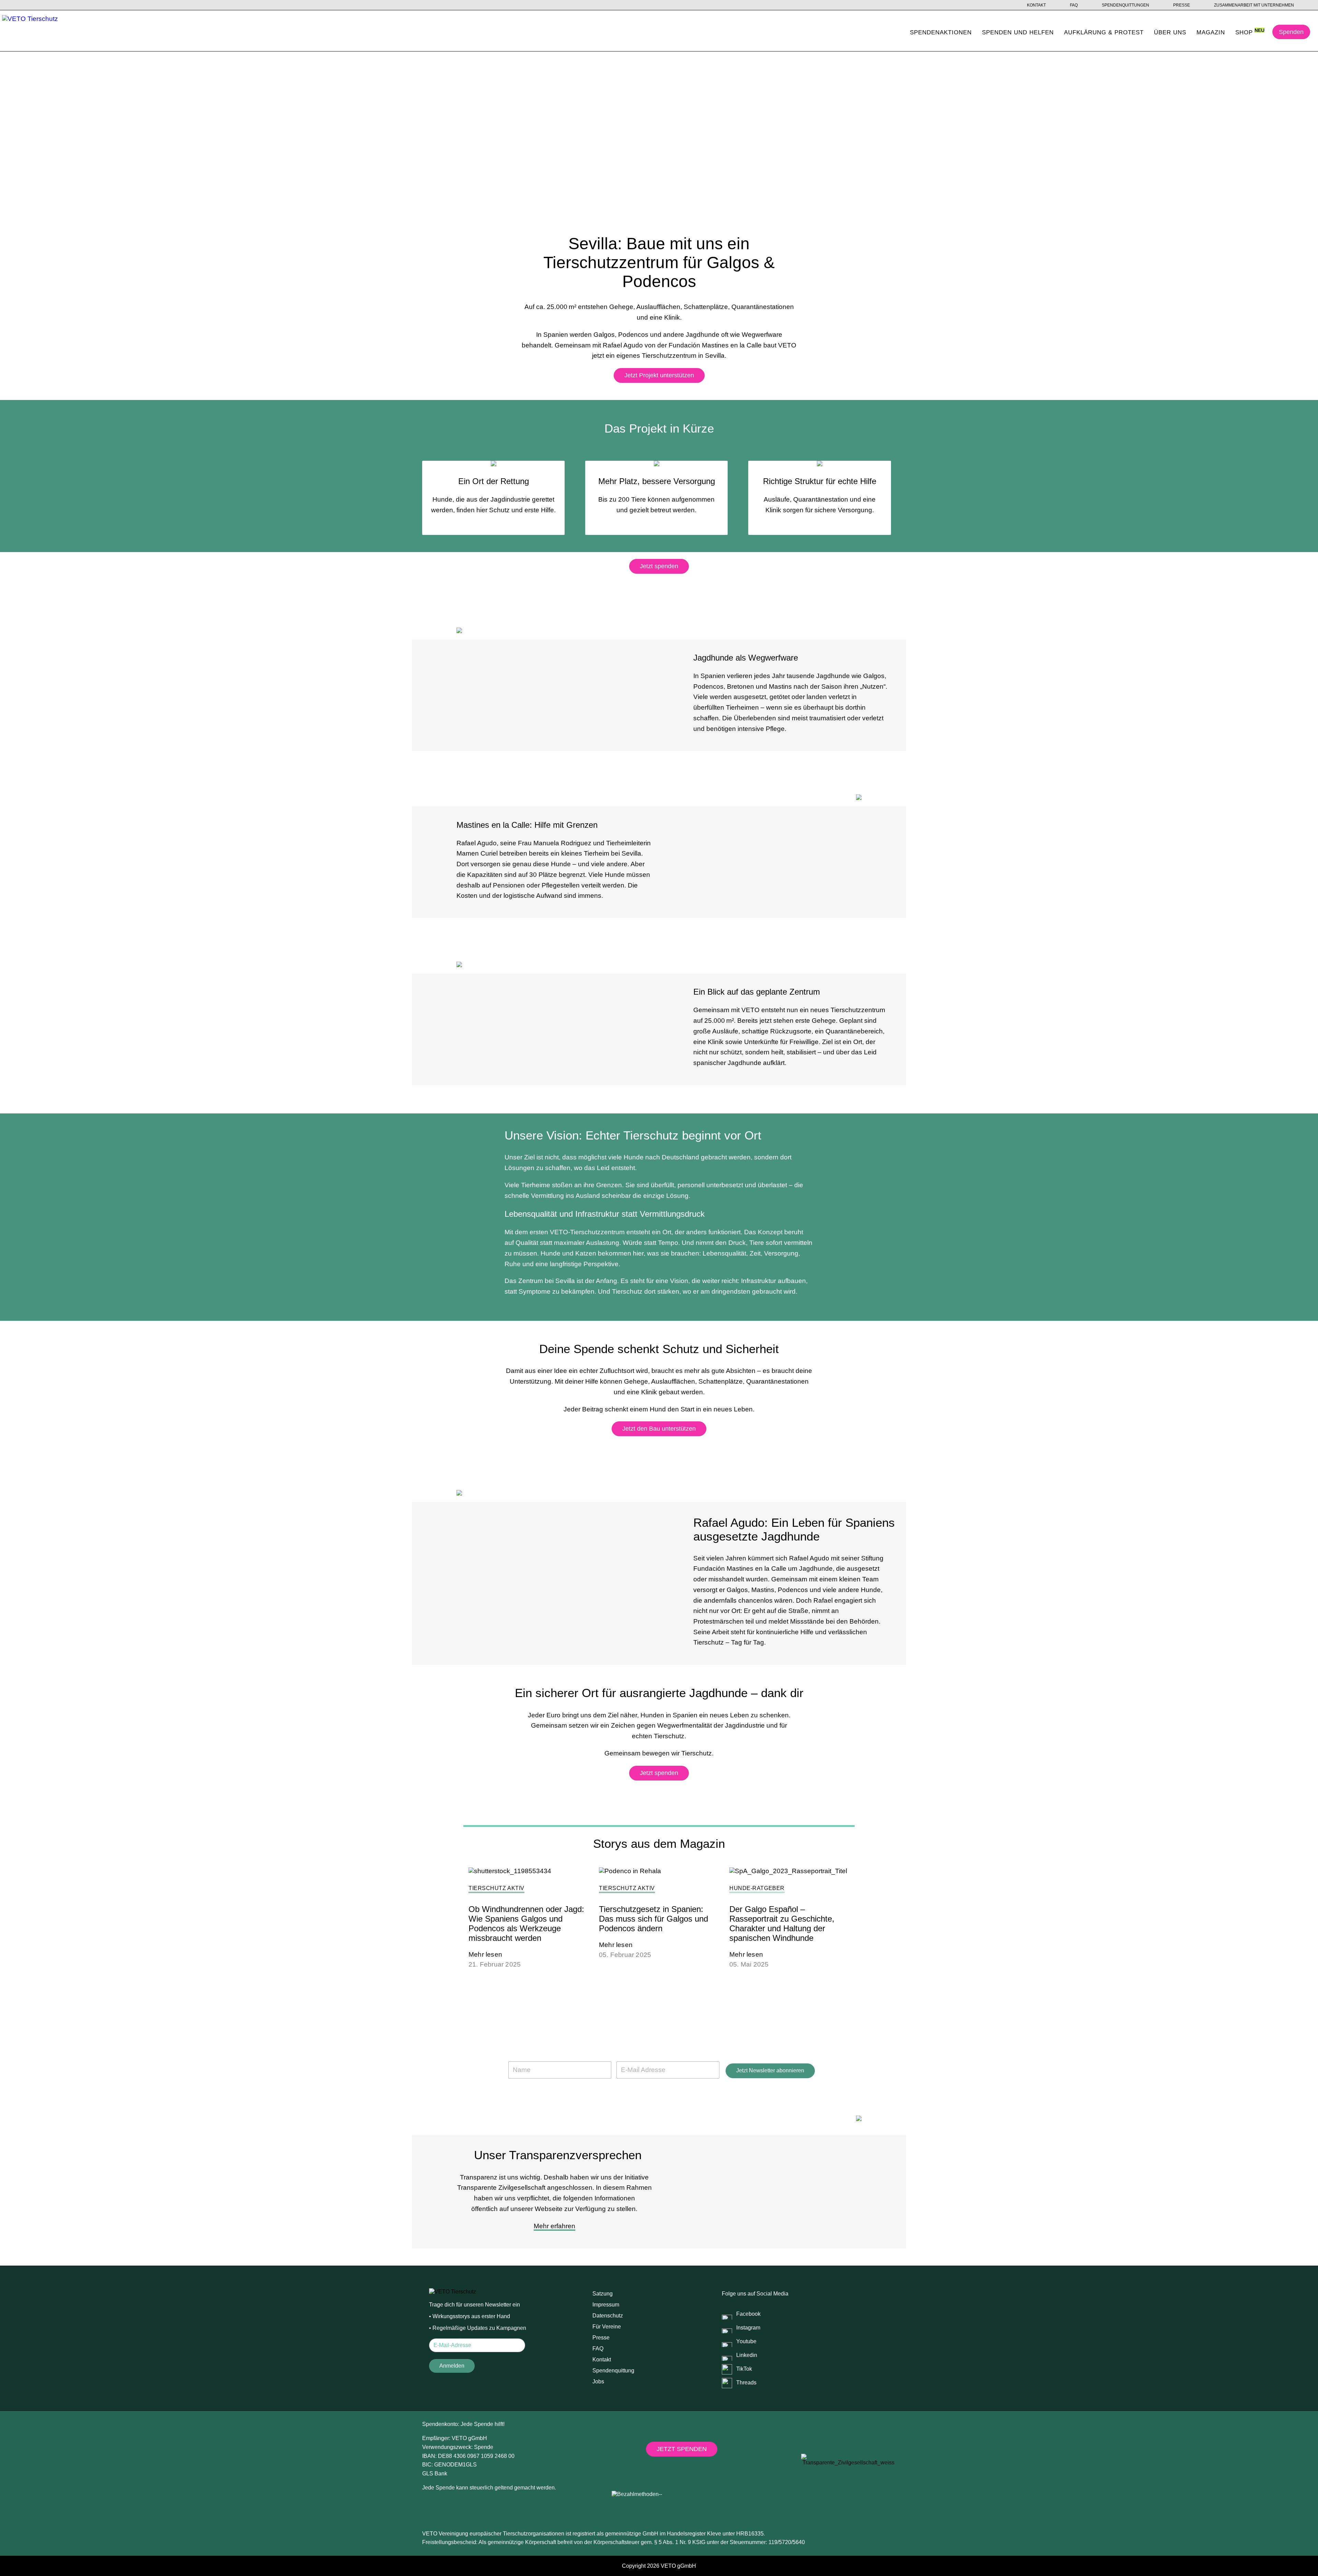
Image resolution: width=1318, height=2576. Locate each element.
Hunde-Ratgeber (757, 1888)
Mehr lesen (485, 1954)
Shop (1244, 32)
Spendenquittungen (1125, 5)
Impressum (606, 2305)
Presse (1182, 5)
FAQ (1074, 5)
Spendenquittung (613, 2371)
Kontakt (1036, 5)
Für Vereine (607, 2327)
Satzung (603, 2294)
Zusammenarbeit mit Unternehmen (1254, 5)
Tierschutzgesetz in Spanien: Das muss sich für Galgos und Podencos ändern (654, 1919)
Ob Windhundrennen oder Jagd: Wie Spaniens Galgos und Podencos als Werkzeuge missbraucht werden (526, 1924)
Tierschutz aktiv (496, 1888)
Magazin (1211, 32)
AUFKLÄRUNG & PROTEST (1104, 32)
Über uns (1170, 32)
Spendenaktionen (941, 32)
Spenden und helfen (1018, 32)
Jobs (598, 2382)
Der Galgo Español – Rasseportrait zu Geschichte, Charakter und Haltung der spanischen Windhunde (782, 1924)
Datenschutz (608, 2316)
